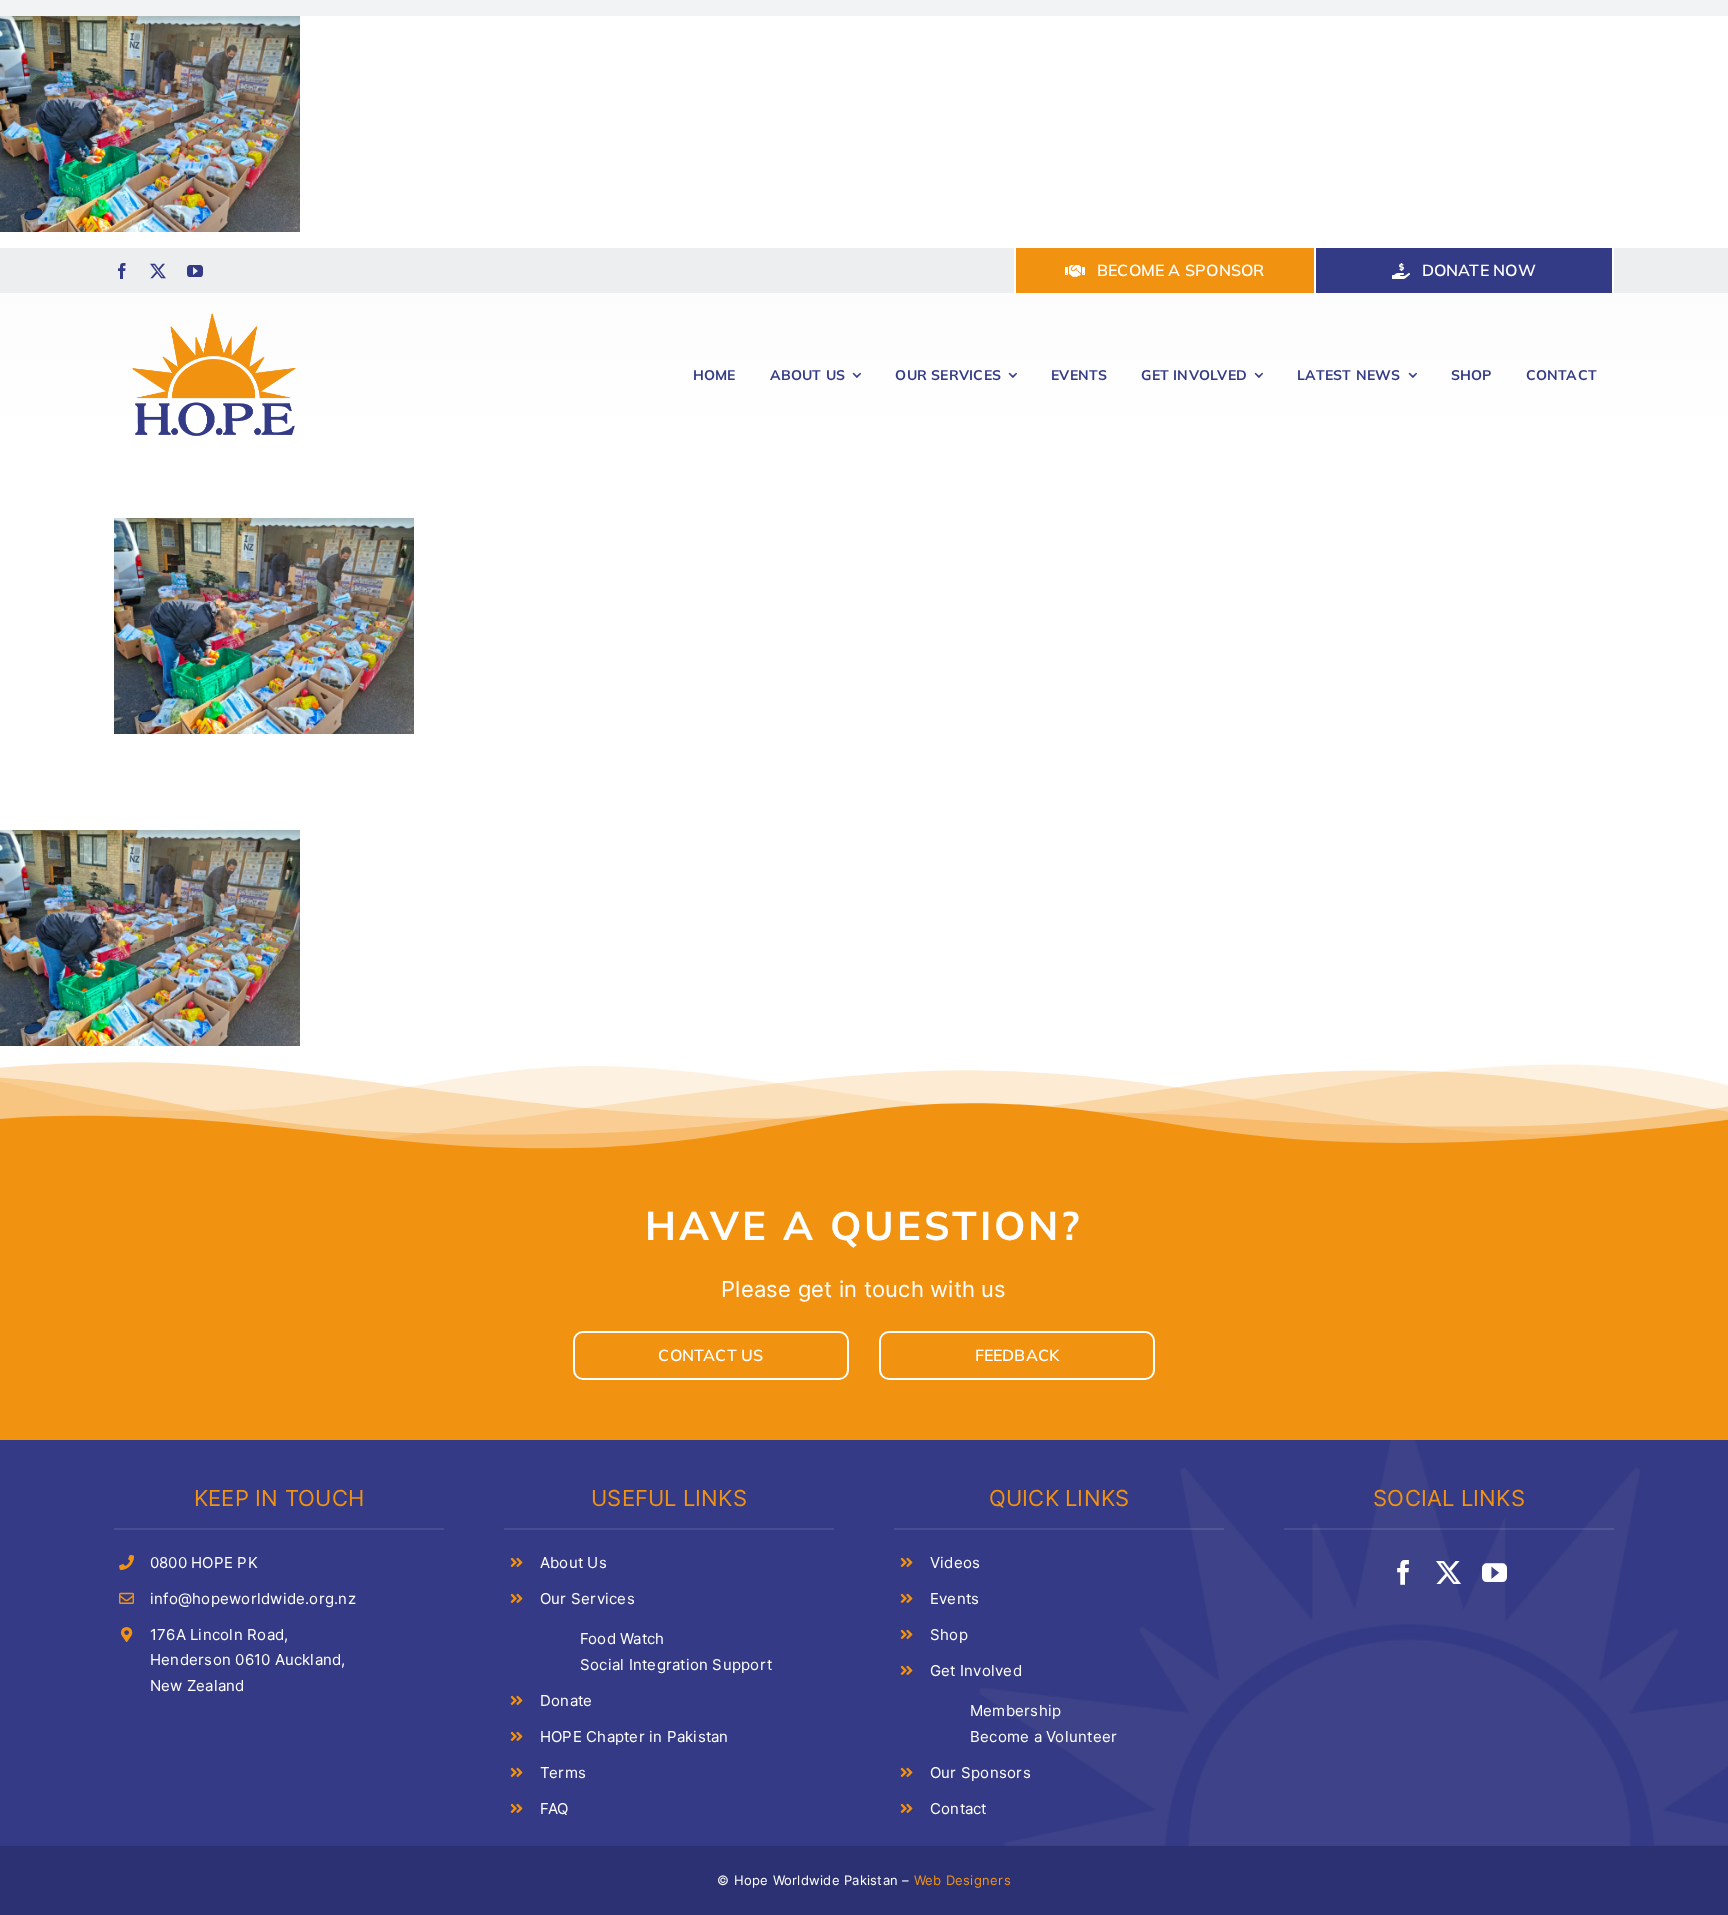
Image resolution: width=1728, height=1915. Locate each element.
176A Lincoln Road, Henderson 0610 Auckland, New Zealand (248, 1660)
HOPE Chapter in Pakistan (634, 1736)
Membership (1015, 1710)
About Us (573, 1562)
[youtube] (195, 271)
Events (954, 1598)
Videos (955, 1562)
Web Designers (962, 1880)
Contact (958, 1808)
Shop (949, 1634)
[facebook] (122, 271)
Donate (566, 1700)
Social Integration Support (676, 1664)
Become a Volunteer (1043, 1736)
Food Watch (622, 1638)
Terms (563, 1772)
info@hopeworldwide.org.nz (253, 1598)
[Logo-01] (214, 311)
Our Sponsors (980, 1772)
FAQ (554, 1808)
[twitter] (158, 271)
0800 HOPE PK (204, 1562)
